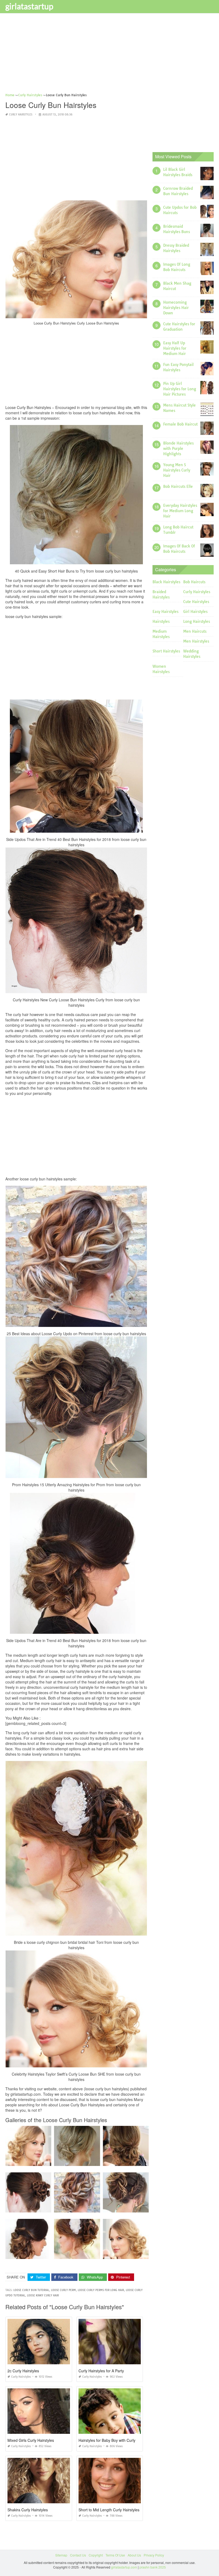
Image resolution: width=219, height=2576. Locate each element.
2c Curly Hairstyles (23, 2371)
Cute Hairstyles (196, 602)
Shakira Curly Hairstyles (28, 2510)
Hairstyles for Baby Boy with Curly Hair (111, 2440)
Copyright (96, 2555)
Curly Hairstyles (21, 115)
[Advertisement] (109, 55)
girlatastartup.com (124, 2567)
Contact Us (78, 2555)
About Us (134, 2555)
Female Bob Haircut (180, 424)
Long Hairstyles (197, 621)
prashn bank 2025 (153, 2567)
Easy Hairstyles (165, 612)
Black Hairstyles (166, 582)
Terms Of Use (115, 2555)
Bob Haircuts (194, 582)
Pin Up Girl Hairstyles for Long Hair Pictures (180, 389)
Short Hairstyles (166, 651)
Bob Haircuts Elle (178, 486)
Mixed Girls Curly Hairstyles (31, 2440)
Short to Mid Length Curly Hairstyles (109, 2510)
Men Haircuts (195, 631)
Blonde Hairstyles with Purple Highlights (178, 449)
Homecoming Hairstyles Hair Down (176, 308)
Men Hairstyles (196, 641)
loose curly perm (63, 2290)
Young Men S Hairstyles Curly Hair (177, 470)
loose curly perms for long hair (101, 2290)
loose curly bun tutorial (31, 2290)
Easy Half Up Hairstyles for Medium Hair (175, 348)
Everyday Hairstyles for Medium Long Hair (180, 511)
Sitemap (61, 2555)
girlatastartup (29, 6)
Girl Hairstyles (195, 612)
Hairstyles (161, 621)
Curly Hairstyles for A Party (101, 2371)
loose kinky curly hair (43, 2295)
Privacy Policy (154, 2555)
